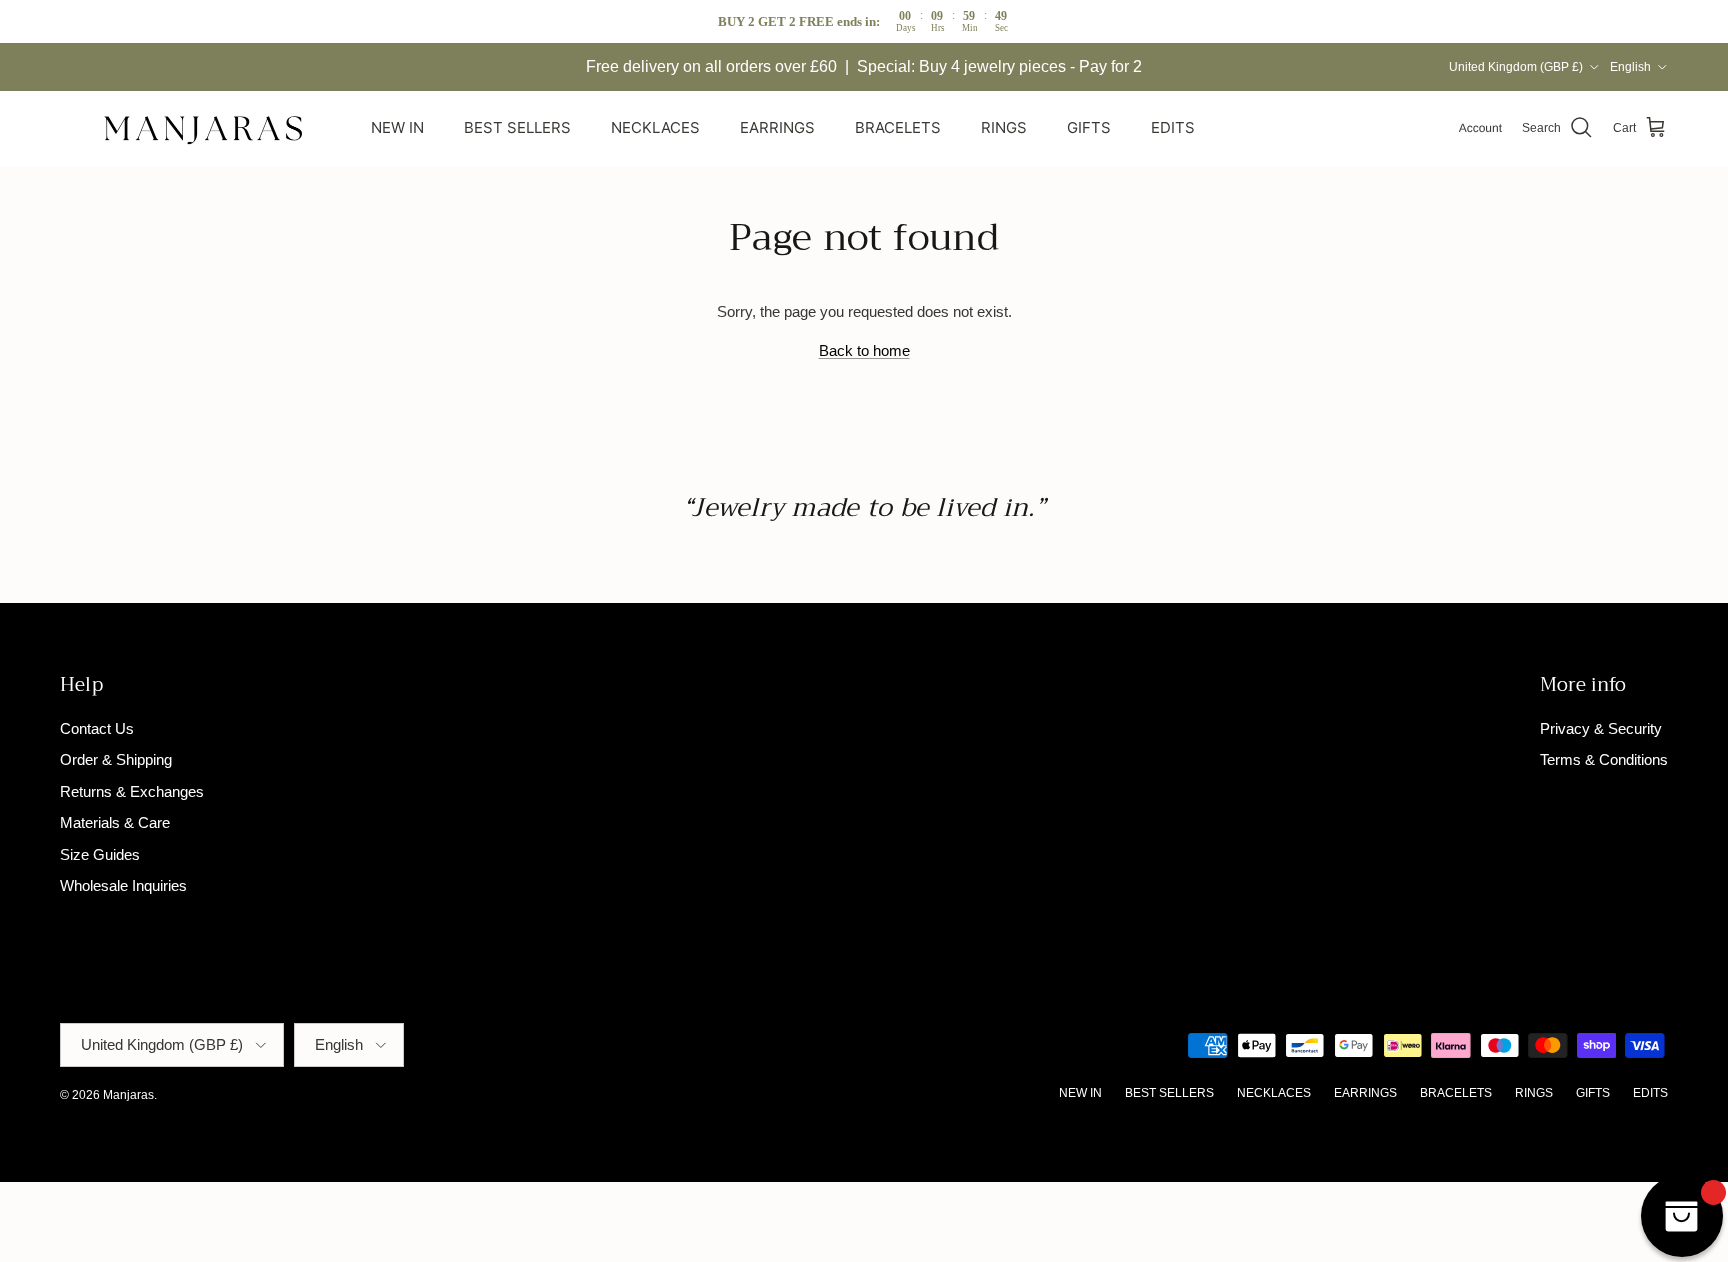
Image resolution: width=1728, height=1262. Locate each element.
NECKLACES (655, 127)
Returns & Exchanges (132, 791)
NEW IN (397, 127)
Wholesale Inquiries (123, 885)
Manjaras (128, 1095)
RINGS (1004, 127)
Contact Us (97, 728)
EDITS (1173, 127)
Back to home (864, 350)
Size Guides (100, 854)
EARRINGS (777, 127)
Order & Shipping (116, 759)
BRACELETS (898, 127)
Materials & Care (115, 822)
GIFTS (1089, 127)
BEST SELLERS (517, 127)
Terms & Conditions (1604, 759)
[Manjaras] (205, 128)
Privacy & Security (1601, 728)
